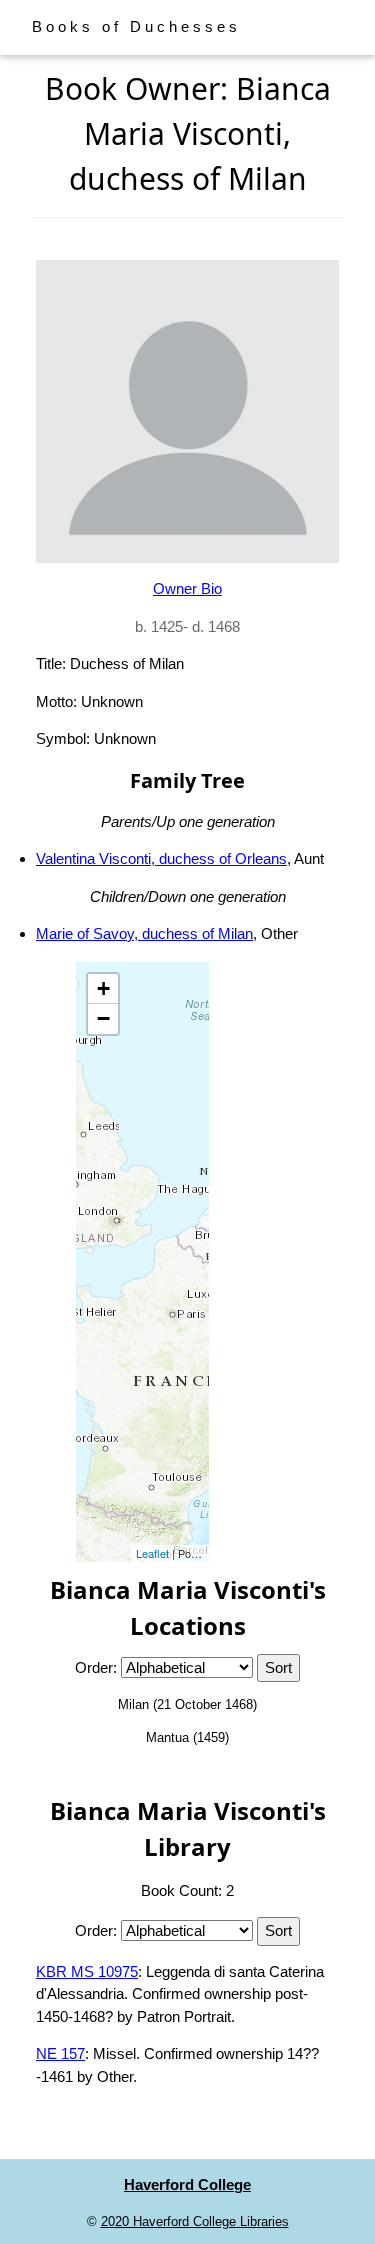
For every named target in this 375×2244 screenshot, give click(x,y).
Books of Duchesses (136, 26)
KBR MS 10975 (87, 1971)
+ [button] (103, 988)
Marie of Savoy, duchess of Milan (144, 933)
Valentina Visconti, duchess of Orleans (161, 858)
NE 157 (60, 2053)
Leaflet (152, 1553)
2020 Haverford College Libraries (195, 2221)
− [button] (103, 1018)
